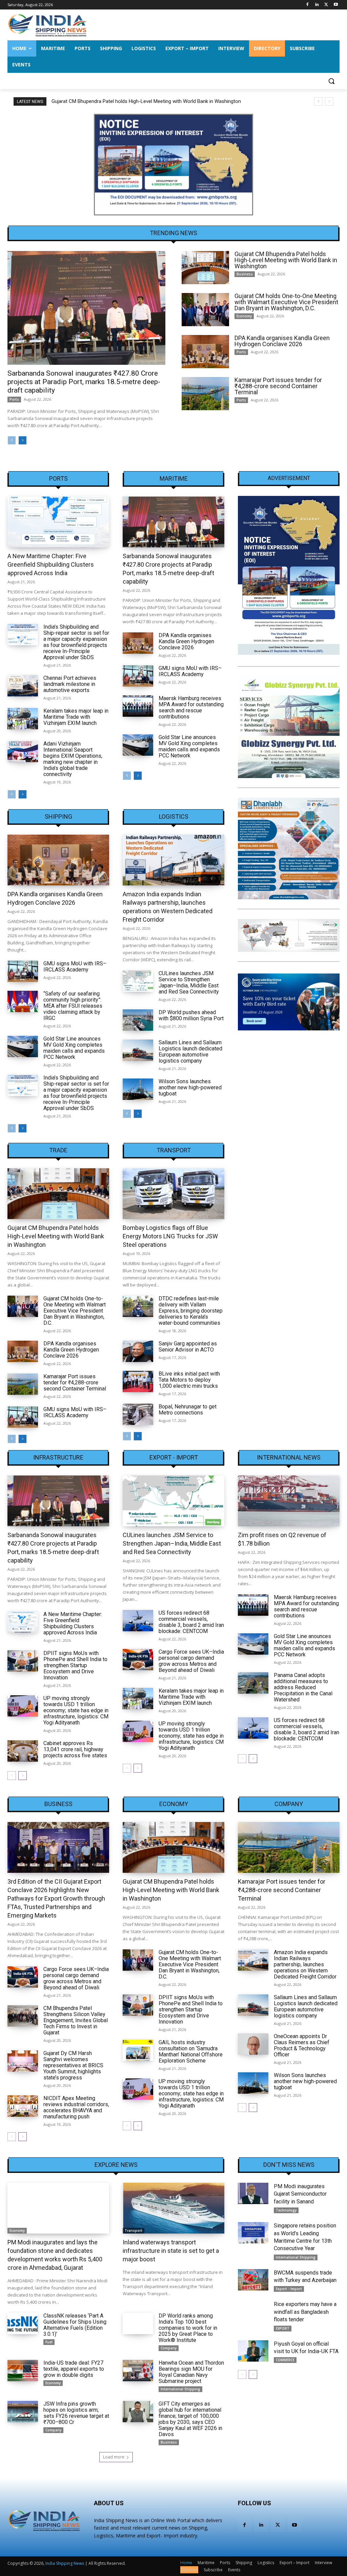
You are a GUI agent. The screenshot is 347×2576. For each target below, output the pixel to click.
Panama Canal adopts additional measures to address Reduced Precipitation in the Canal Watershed (303, 1687)
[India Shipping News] (47, 25)
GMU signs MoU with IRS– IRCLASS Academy (190, 671)
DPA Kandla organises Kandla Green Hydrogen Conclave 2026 (282, 341)
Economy (244, 316)
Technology (286, 2210)
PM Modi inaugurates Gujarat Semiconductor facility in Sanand (300, 2194)
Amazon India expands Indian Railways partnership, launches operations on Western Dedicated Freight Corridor (305, 1964)
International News (289, 1458)
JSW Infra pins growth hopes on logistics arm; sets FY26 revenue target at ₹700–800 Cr (76, 2413)
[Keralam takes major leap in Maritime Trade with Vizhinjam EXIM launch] (23, 719)
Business (245, 274)
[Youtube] (336, 5)
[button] (331, 81)
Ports (14, 399)
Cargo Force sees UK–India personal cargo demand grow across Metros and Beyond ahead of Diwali (191, 1661)
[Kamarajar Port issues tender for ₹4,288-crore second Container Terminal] (205, 394)
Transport (174, 1150)
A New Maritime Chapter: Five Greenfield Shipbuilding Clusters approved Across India (51, 564)
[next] (329, 101)
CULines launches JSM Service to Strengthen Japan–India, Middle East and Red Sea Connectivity (189, 982)
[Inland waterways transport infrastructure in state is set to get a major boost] (173, 2208)
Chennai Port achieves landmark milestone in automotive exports (70, 684)
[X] (326, 5)
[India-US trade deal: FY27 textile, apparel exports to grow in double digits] (23, 2371)
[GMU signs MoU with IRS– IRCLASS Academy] (138, 676)
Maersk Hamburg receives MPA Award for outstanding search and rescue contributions (191, 707)
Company (289, 1804)
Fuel (49, 2342)
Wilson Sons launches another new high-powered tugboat (190, 1087)
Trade (58, 1150)
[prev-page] (12, 440)
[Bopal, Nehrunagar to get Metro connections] (138, 1414)
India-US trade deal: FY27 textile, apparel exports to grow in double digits (74, 2369)
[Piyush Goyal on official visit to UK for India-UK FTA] (253, 2351)
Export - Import (174, 1458)
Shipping (58, 817)
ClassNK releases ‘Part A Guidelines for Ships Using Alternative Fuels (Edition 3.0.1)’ (75, 2325)
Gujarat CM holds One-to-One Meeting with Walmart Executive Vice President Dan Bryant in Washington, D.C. (172, 101)
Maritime (174, 479)
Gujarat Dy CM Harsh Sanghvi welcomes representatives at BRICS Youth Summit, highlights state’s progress (73, 2065)
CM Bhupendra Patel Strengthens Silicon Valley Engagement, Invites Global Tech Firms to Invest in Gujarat (76, 2020)
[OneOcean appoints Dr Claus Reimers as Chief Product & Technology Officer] (253, 2044)
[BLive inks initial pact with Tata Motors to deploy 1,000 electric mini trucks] (138, 1381)
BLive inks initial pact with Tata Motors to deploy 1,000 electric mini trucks (189, 1380)
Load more (114, 2457)
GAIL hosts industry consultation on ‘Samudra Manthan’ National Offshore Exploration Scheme (191, 2051)
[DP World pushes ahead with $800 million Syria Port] (138, 1020)
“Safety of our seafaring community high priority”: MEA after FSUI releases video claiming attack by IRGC (73, 1006)
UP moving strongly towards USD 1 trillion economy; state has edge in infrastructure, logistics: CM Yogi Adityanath (76, 1710)
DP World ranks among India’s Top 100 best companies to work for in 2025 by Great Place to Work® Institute (188, 2328)
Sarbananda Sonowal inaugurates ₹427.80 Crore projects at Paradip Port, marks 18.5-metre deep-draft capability (84, 382)
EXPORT (283, 2328)
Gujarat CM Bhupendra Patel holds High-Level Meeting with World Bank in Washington (286, 260)
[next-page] (23, 440)
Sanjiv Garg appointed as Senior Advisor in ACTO (188, 1347)
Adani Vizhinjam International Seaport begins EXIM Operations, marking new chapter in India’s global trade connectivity (73, 759)
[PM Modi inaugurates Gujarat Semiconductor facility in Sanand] (253, 2193)
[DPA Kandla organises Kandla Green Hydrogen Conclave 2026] (205, 352)
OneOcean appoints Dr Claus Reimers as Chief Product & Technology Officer (302, 2045)
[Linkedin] (317, 5)
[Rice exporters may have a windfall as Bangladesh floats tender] (253, 2311)
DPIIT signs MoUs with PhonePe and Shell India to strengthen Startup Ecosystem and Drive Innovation (75, 1665)
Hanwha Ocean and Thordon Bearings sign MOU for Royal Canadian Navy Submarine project (191, 2372)
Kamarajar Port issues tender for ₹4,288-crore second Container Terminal (278, 386)
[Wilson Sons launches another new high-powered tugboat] (138, 1089)
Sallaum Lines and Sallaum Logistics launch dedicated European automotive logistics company (190, 1052)
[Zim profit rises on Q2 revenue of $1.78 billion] (289, 1501)
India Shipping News (65, 2563)
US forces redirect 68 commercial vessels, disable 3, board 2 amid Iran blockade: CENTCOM (191, 1622)
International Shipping (180, 2389)
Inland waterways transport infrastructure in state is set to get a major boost (171, 2251)
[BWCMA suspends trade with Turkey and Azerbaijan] (253, 2280)
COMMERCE (285, 2360)
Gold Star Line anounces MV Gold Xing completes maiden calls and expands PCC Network (189, 746)
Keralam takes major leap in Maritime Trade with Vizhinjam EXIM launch (76, 717)
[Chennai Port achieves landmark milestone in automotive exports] (23, 686)
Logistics (174, 817)
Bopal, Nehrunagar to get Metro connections (188, 1410)
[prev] (318, 101)
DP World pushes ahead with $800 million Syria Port (191, 1015)
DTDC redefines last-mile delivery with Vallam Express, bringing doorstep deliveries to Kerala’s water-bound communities (191, 1311)
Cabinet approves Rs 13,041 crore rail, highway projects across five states (75, 1749)
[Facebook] (308, 5)
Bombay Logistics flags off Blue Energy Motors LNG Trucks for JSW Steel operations (170, 1236)
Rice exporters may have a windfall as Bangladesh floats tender (305, 2312)
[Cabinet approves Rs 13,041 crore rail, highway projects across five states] (23, 1751)
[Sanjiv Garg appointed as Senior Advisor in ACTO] (138, 1351)
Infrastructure (58, 1458)
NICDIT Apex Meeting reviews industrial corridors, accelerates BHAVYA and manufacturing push (76, 2107)
